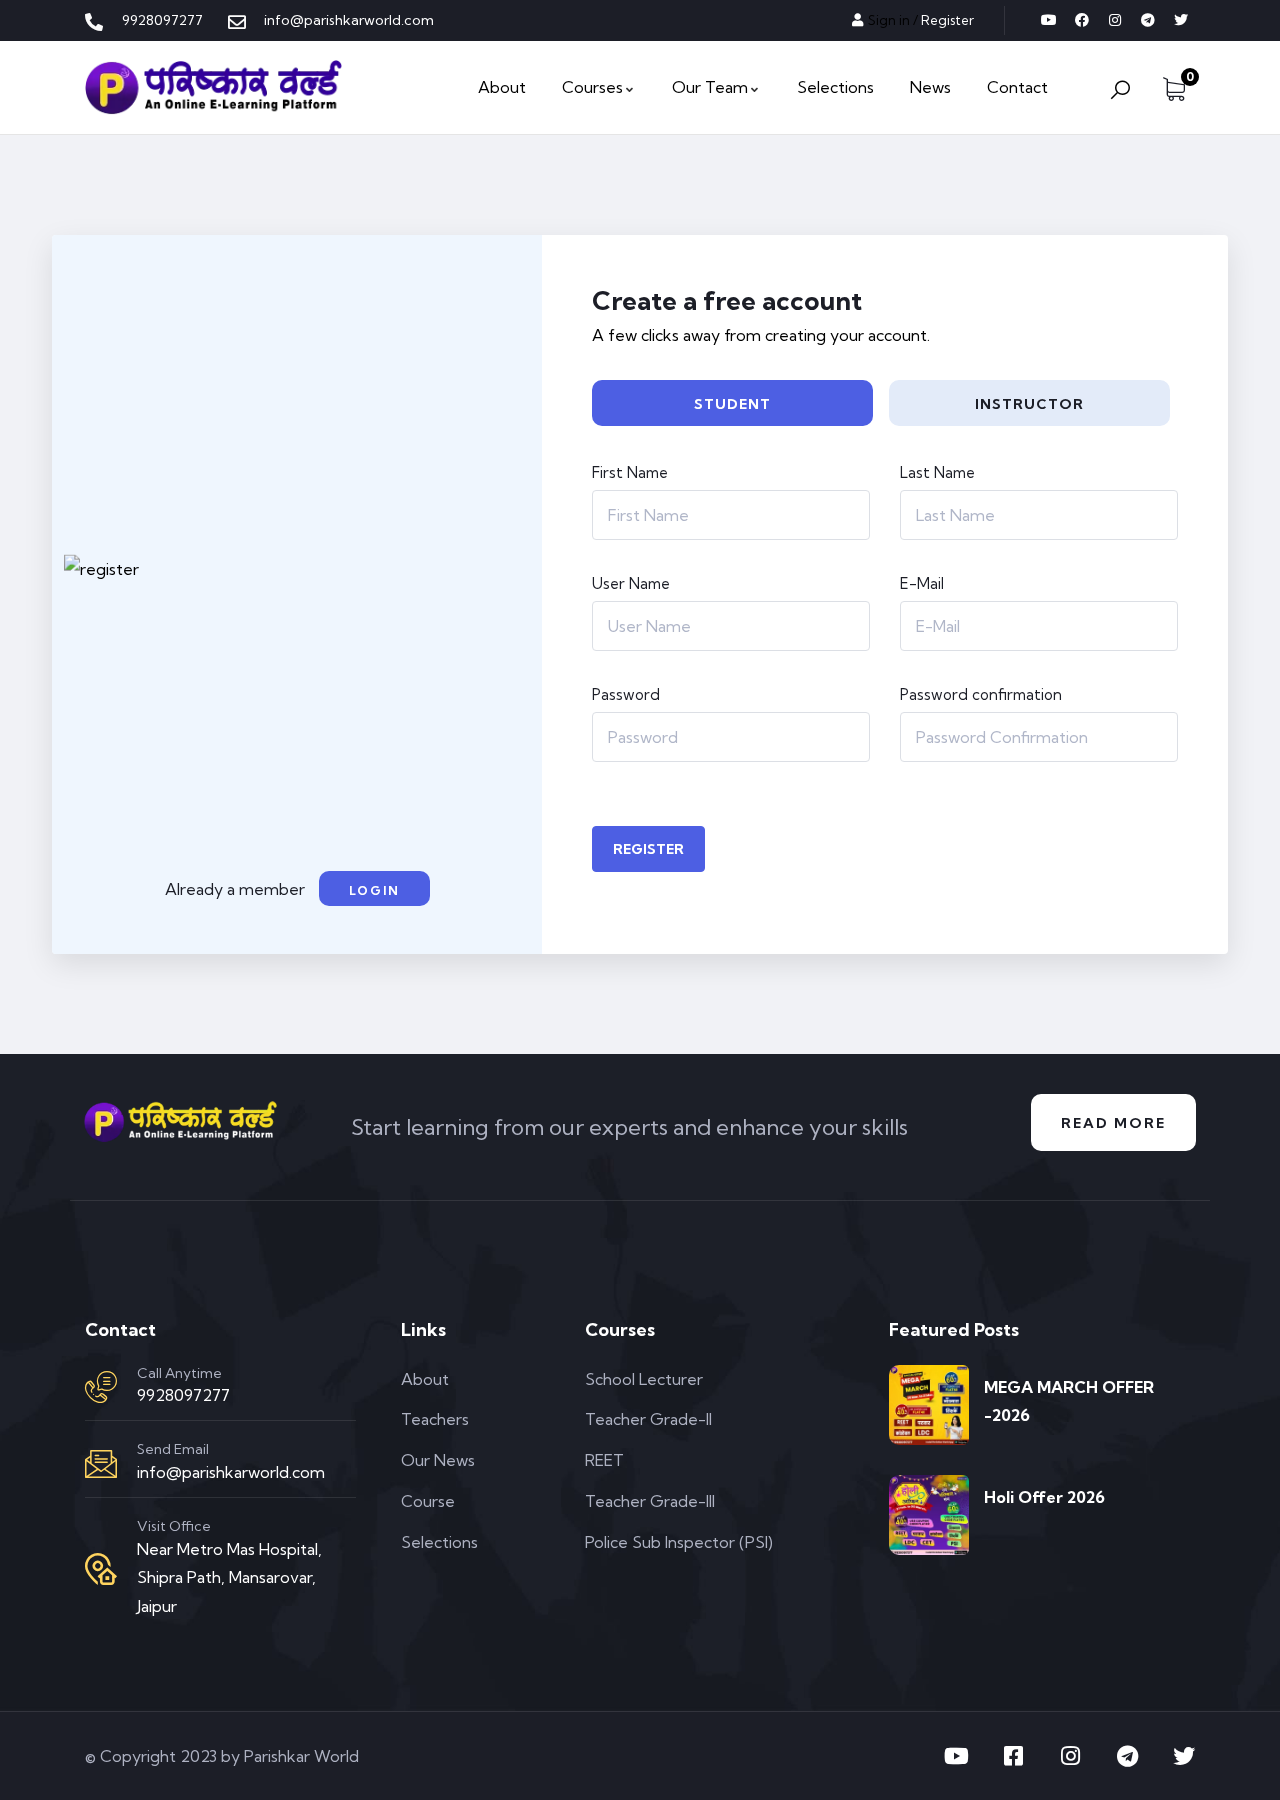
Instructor (1029, 404)
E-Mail (922, 583)
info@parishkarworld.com (231, 1472)
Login (374, 890)
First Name (630, 472)
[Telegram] (1148, 20)
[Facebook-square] (1013, 1756)
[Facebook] (1082, 20)
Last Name (937, 472)
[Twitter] (1181, 20)
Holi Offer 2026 (1044, 1497)
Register (648, 849)
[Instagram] (1115, 20)
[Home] (213, 87)
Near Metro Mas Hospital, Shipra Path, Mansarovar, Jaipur (229, 1578)
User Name (631, 583)
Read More (1113, 1123)
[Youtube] (1049, 20)
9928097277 (183, 1395)
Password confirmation (981, 694)
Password (626, 694)
